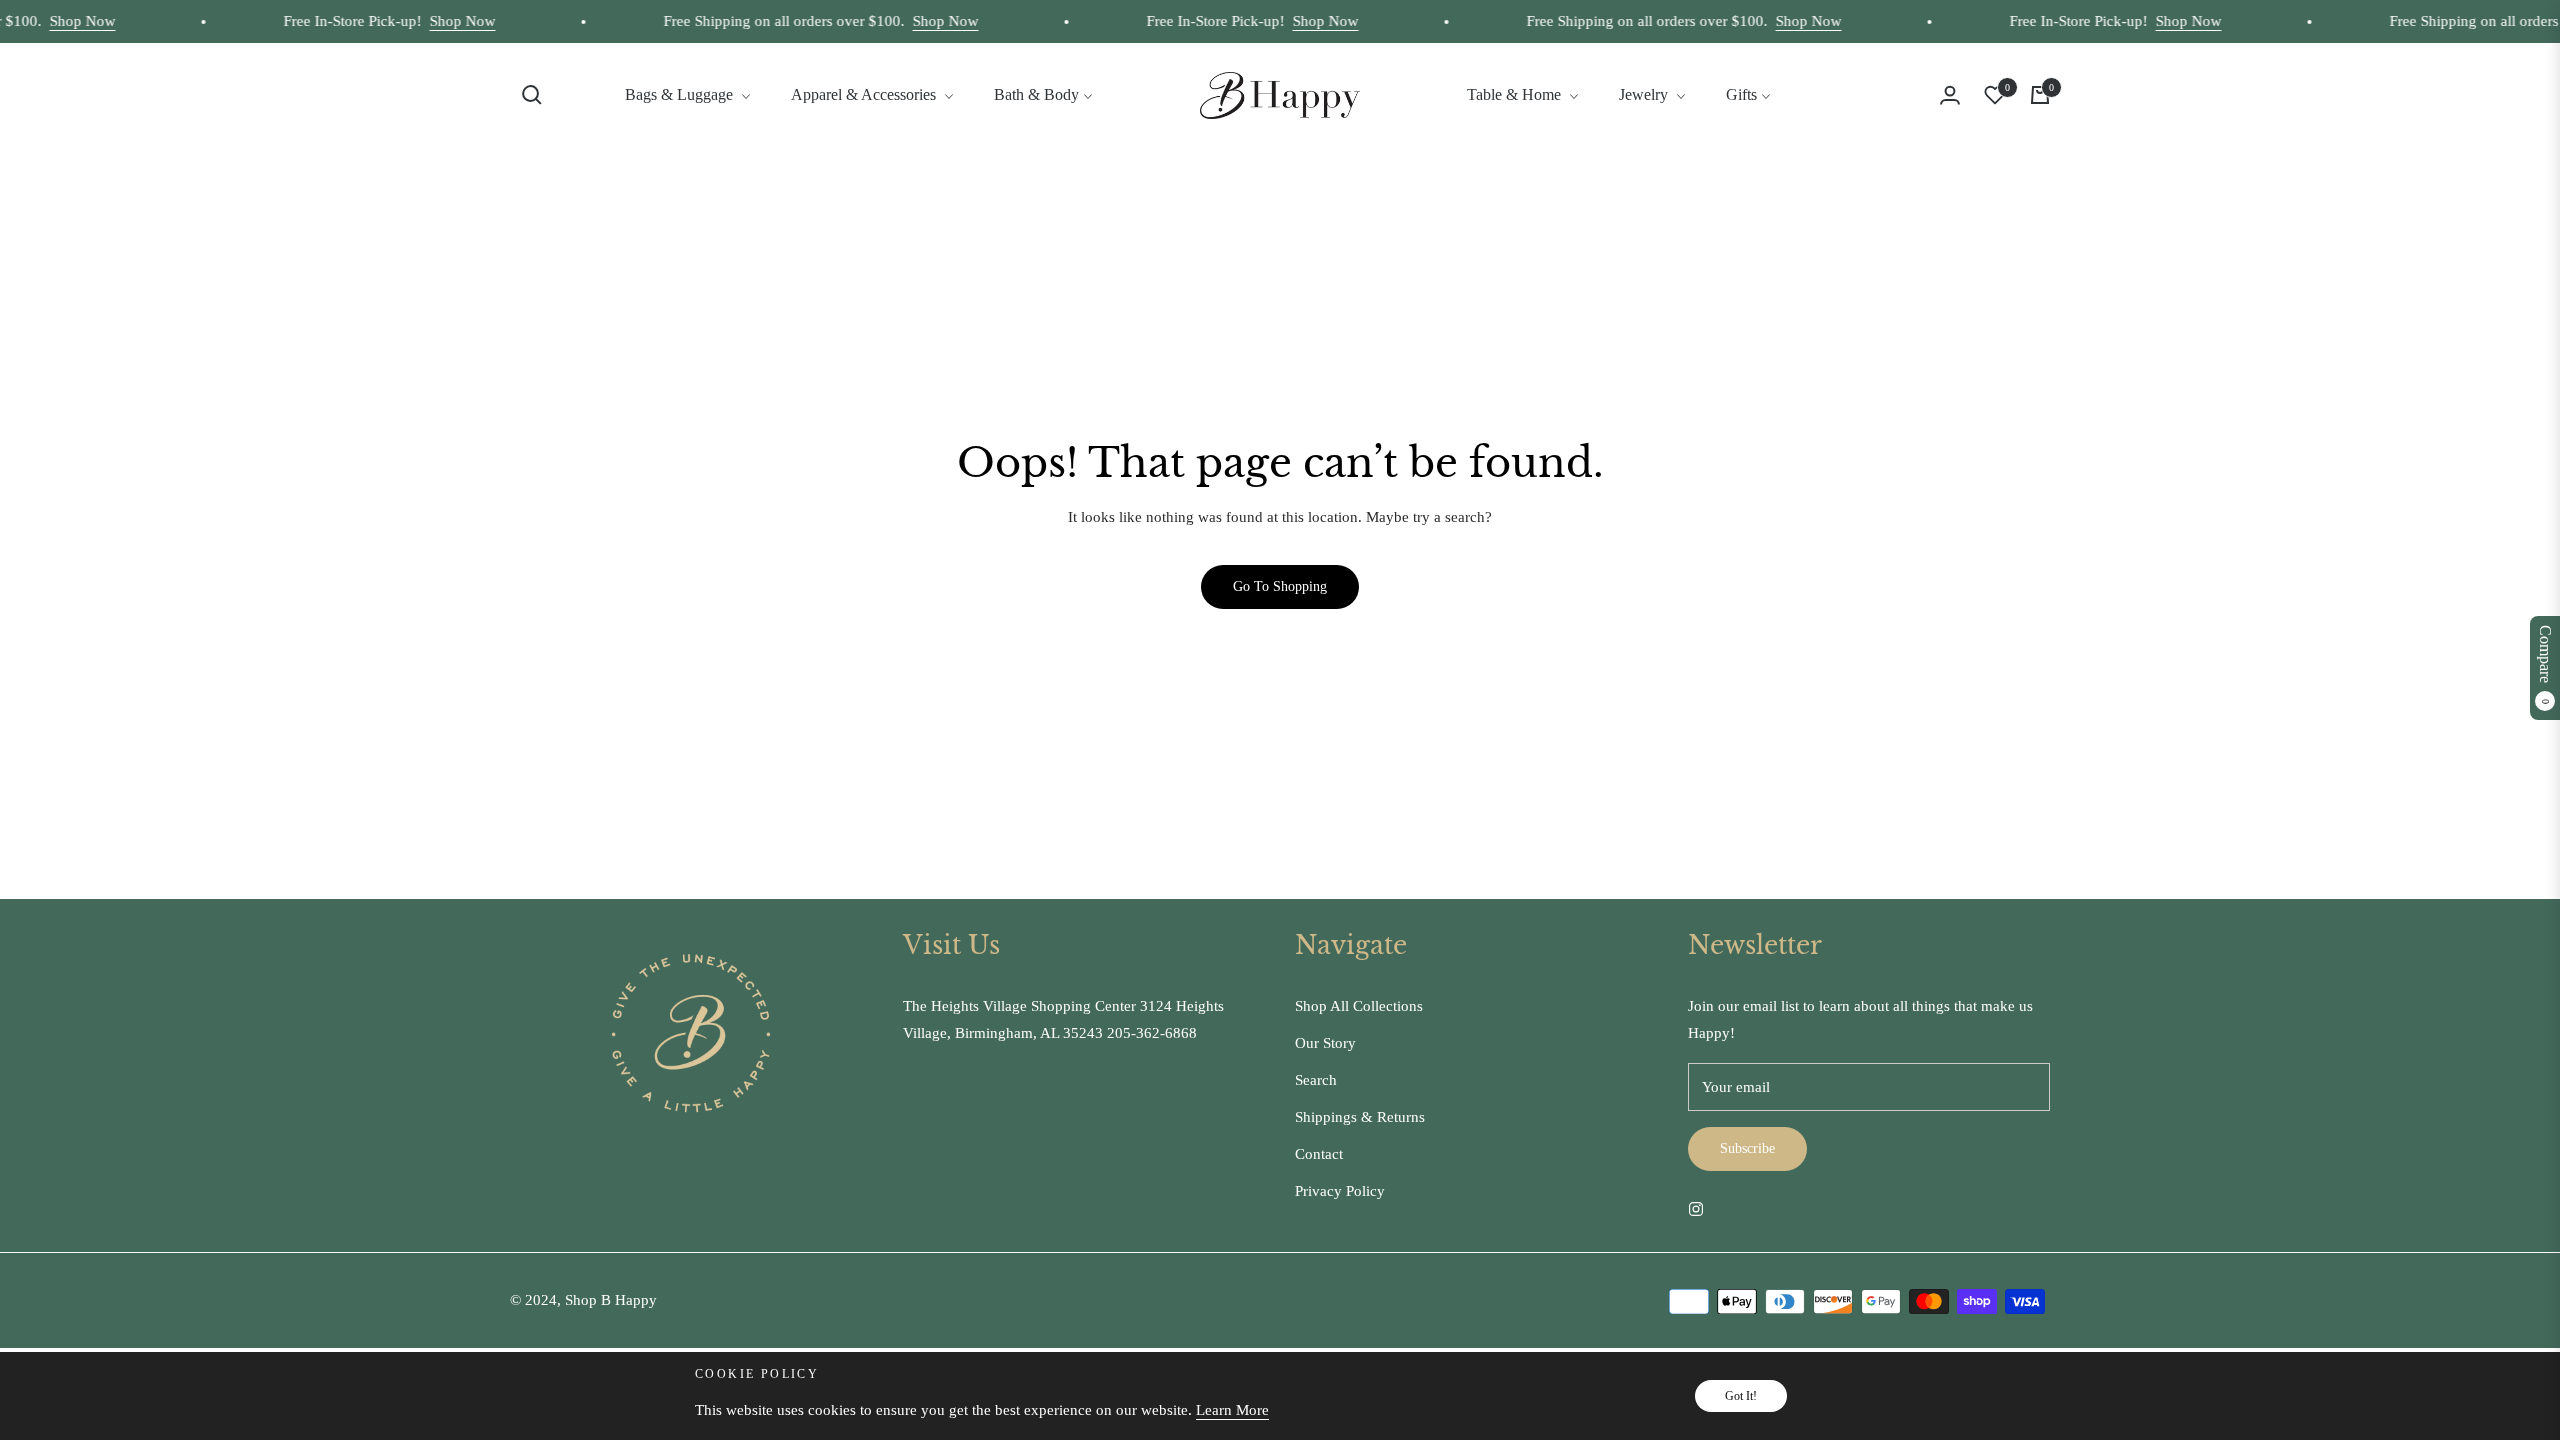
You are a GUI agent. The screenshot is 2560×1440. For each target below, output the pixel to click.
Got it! (1741, 1396)
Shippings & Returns (1360, 1117)
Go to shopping (1280, 586)
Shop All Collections (1359, 1006)
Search (1316, 1080)
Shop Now (58, 21)
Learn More (1232, 1410)
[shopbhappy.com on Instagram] (1696, 1208)
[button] (532, 95)
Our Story (1325, 1043)
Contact (1319, 1154)
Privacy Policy (1340, 1191)
